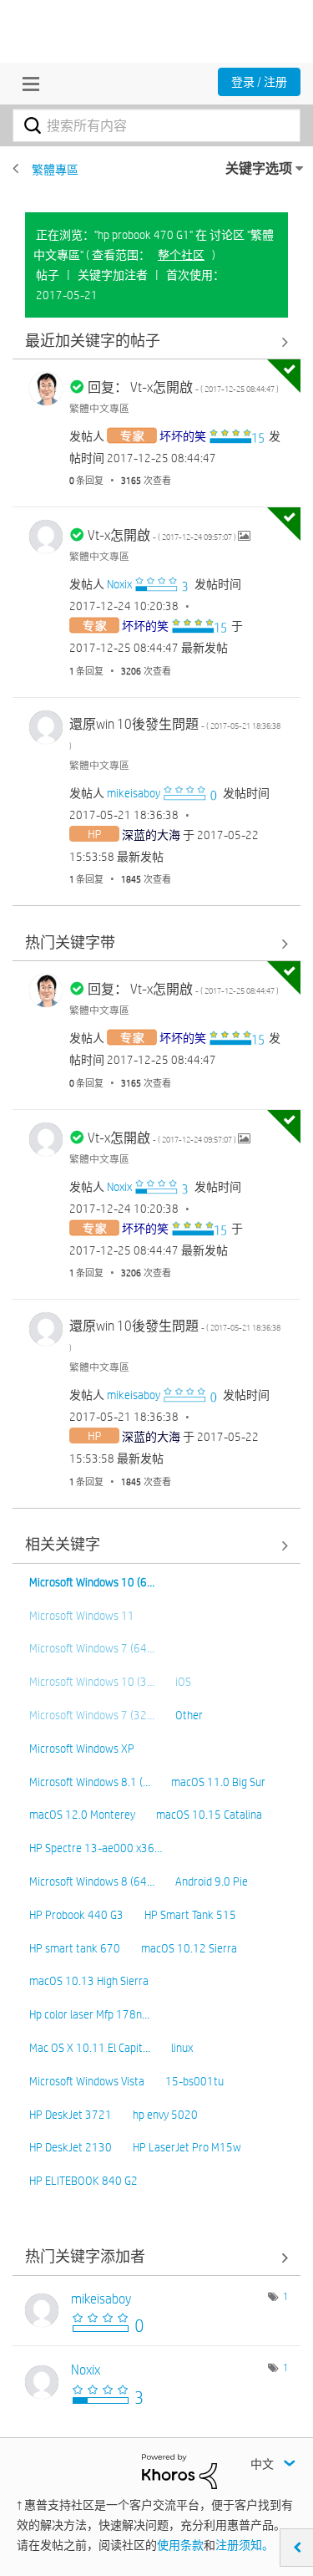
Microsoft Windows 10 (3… (92, 1682)
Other (189, 1715)
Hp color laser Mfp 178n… (89, 2014)
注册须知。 (245, 2545)
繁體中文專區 (99, 408)
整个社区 (181, 255)
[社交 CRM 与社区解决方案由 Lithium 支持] (179, 2471)
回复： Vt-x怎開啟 (183, 387)
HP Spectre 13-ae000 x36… (96, 1848)
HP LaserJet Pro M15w (187, 2147)
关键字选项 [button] (259, 168)
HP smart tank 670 (75, 1948)
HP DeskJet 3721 (71, 2115)
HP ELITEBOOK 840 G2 (83, 2181)
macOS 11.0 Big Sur (218, 1782)
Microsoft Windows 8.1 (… (90, 1782)
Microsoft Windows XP (82, 1749)
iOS (183, 1682)
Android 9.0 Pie (212, 1881)
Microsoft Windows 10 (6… (92, 1582)
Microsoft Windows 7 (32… (92, 1715)
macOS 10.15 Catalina (209, 1815)
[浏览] (27, 84)
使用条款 (180, 2545)
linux (182, 2048)
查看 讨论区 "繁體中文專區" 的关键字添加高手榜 (156, 2258)
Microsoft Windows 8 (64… (92, 1881)
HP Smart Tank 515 (190, 1915)
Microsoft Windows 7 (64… (92, 1648)
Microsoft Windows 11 (82, 1616)
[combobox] (156, 125)
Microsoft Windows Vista (87, 2081)
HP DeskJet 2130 (71, 2147)
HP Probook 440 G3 (76, 1915)
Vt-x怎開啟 (163, 535)
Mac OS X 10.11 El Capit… (90, 2048)
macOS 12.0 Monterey (82, 1815)
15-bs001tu (194, 2081)
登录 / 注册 (259, 82)
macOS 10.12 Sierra (189, 1948)
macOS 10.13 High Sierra (89, 1981)
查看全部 (156, 341)
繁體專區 (55, 170)
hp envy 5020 (165, 2115)
